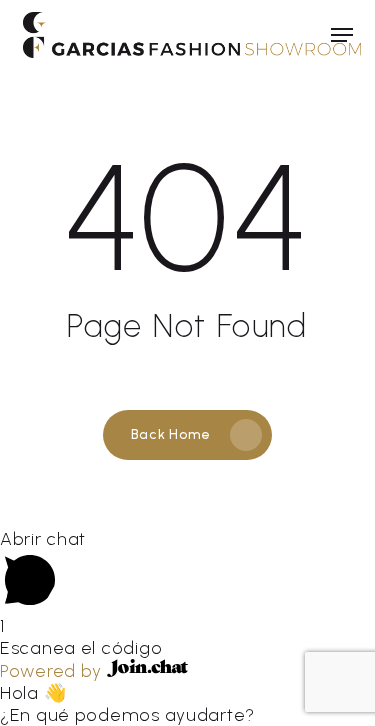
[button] (342, 35)
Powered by (53, 671)
